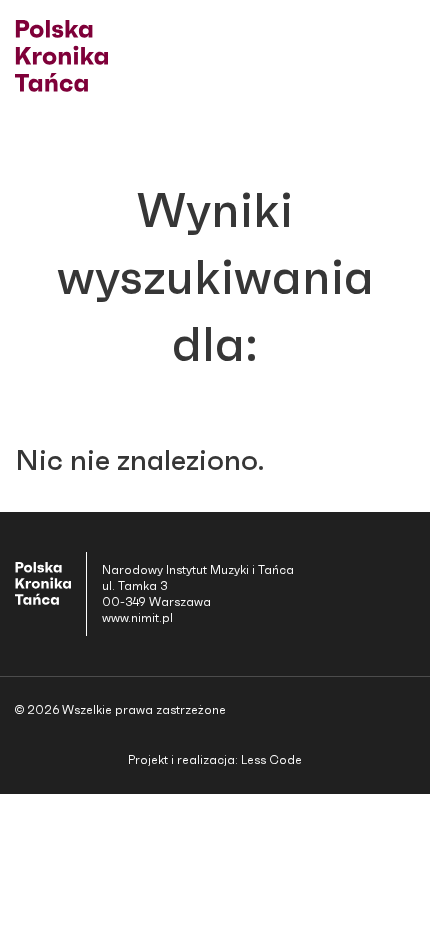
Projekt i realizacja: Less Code (215, 760)
